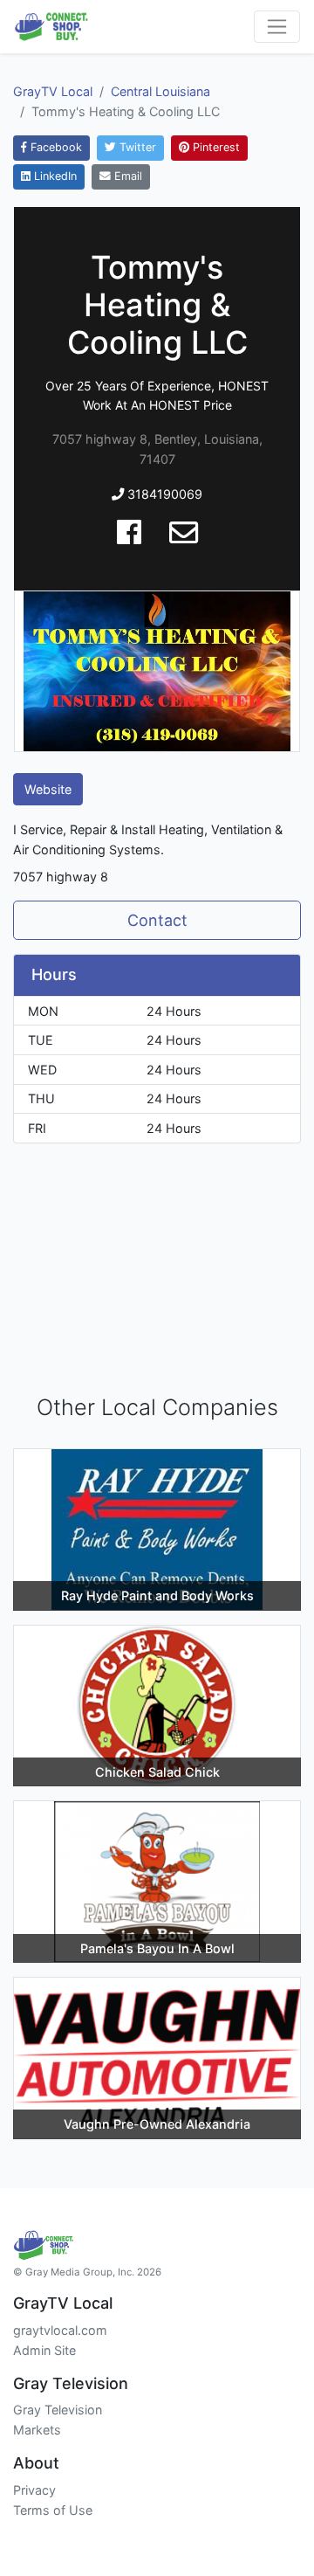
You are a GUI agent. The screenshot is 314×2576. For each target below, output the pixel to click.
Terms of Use (53, 2510)
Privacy (34, 2490)
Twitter (136, 147)
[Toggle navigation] (277, 27)
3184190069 (163, 494)
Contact (157, 920)
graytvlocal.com (60, 2330)
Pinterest (215, 147)
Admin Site (44, 2350)
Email (126, 176)
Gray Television (58, 2410)
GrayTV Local (53, 91)
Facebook (55, 147)
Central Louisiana (160, 91)
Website (48, 789)
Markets (37, 2430)
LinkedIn (54, 176)
